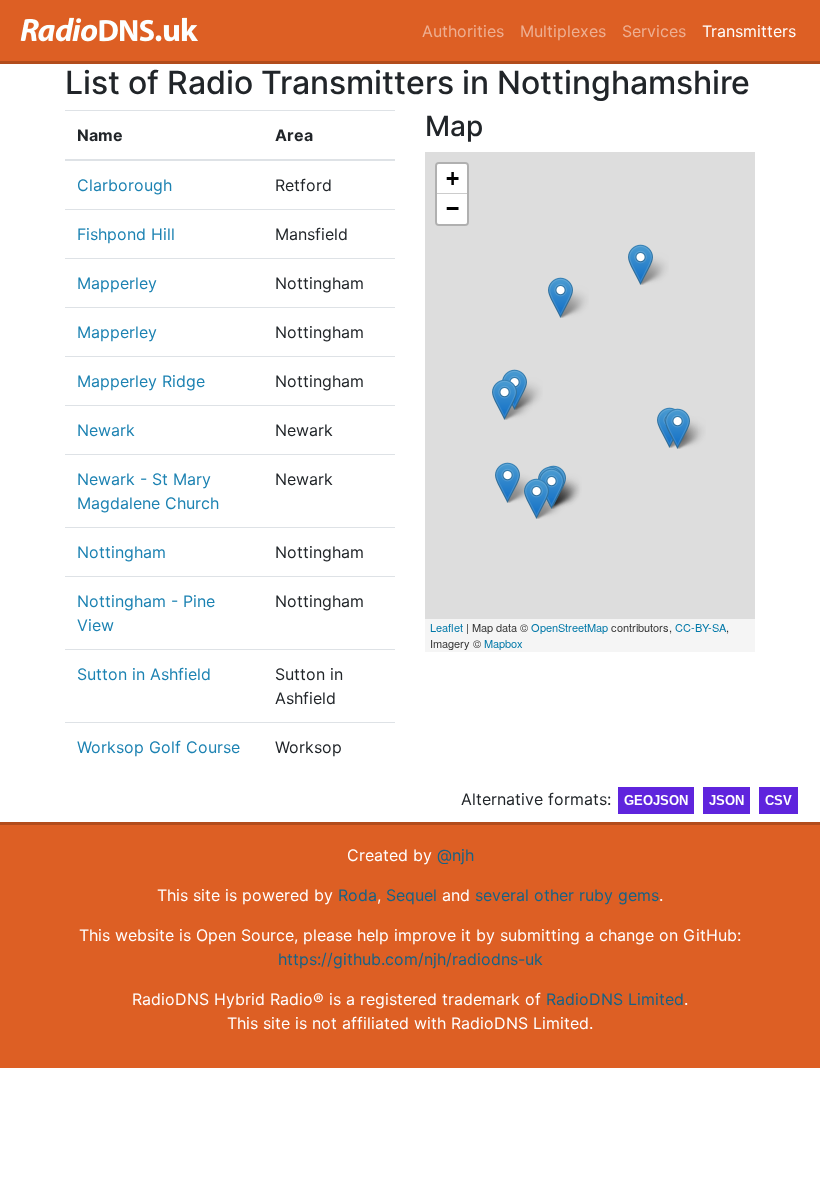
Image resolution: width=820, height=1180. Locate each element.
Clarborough (124, 185)
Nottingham (121, 552)
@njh (455, 855)
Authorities (463, 31)
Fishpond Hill (126, 234)
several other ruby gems (567, 895)
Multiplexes (563, 31)
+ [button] (452, 178)
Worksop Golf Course (158, 747)
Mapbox (503, 643)
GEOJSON (656, 800)
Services (654, 31)
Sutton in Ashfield (144, 674)
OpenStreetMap (569, 627)
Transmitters (749, 31)
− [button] (452, 208)
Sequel (411, 895)
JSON (726, 800)
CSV (778, 800)
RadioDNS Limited (615, 999)
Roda (357, 895)
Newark (106, 430)
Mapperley (117, 283)
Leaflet (446, 627)
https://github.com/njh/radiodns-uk (410, 959)
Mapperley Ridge (141, 381)
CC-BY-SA (700, 627)
